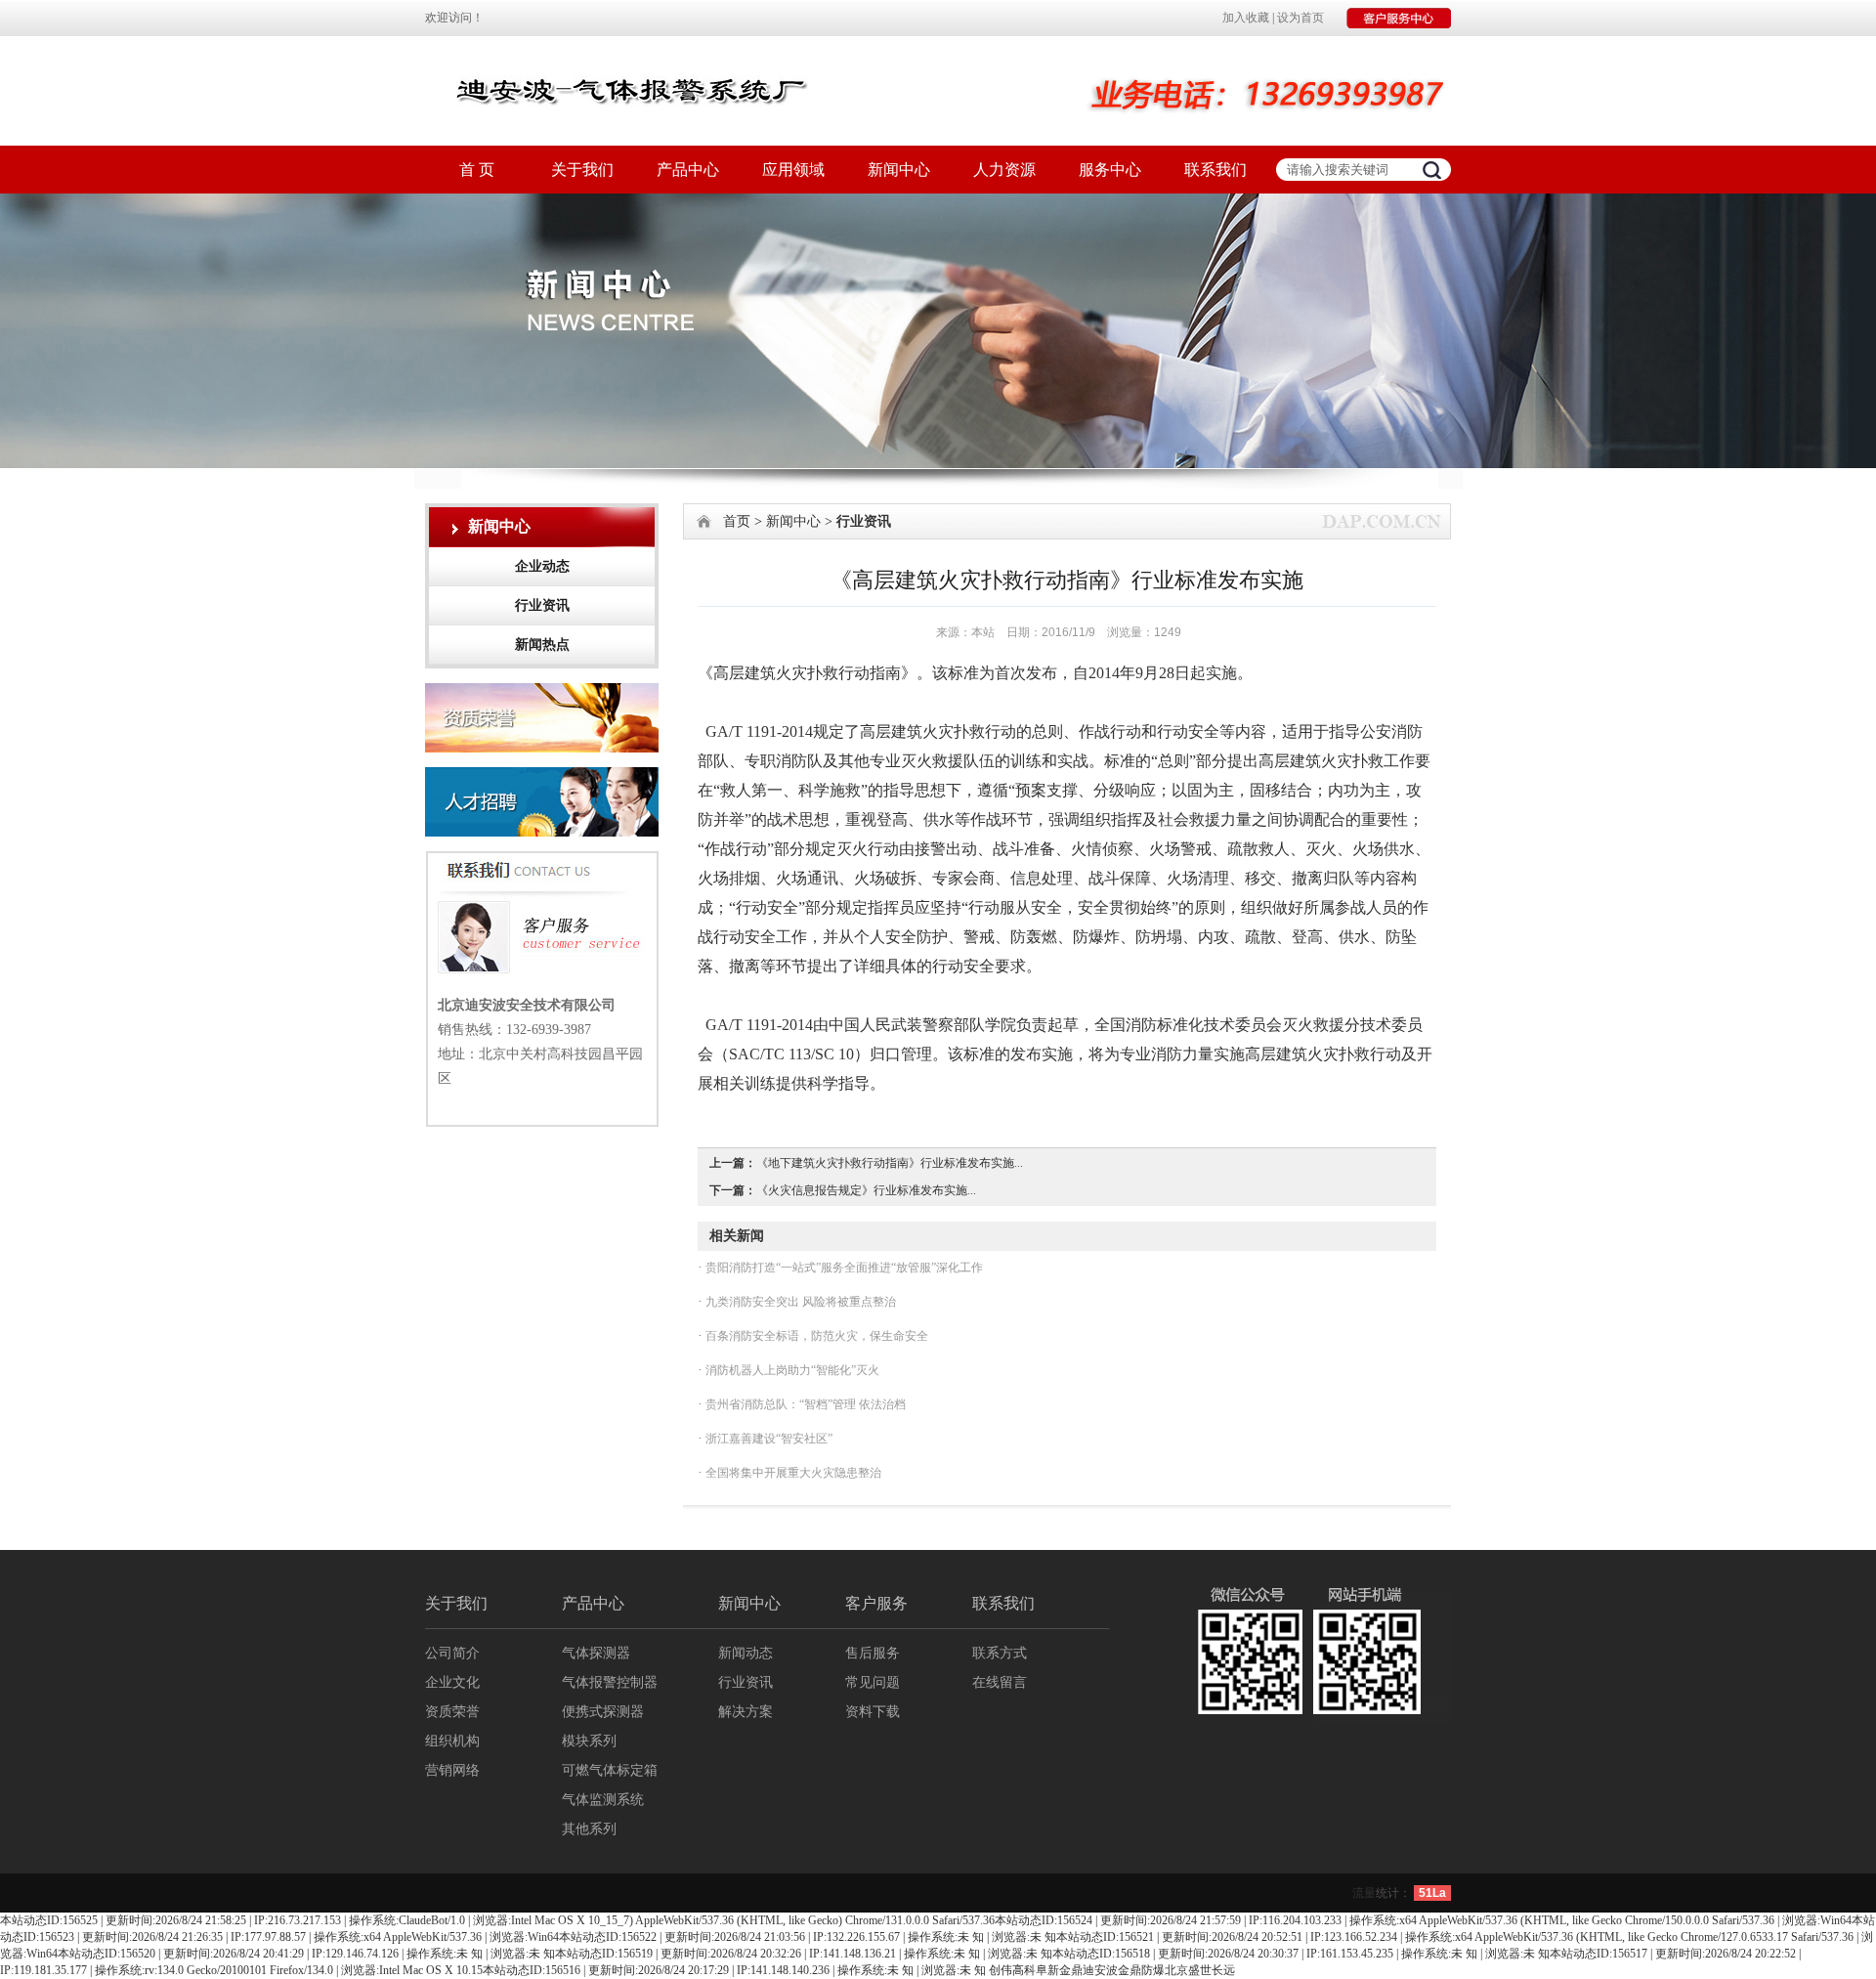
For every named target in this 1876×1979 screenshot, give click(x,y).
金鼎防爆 (1141, 1970)
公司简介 (452, 1653)
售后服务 (873, 1653)
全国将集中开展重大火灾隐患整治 (792, 1473)
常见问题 (873, 1682)
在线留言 (1000, 1682)
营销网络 (452, 1770)
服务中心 (1110, 170)
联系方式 (1000, 1653)
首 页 (477, 170)
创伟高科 (1012, 1970)
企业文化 (452, 1682)
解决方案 (746, 1712)
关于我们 (582, 170)
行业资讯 (542, 605)
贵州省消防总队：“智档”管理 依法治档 (804, 1404)
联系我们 (1215, 170)
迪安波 (1100, 1970)
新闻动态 (746, 1653)
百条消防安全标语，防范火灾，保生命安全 (815, 1336)
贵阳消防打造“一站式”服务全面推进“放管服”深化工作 (843, 1268)
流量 (1364, 1893)
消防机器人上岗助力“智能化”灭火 (791, 1370)
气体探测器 (596, 1653)
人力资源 (1004, 170)
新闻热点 (542, 645)
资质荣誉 (452, 1712)
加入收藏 (1246, 18)
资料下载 (873, 1712)
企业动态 (542, 566)
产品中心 (688, 170)
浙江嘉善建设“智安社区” (767, 1439)
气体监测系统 (603, 1800)
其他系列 (589, 1829)
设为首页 (1300, 18)
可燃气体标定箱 (610, 1770)
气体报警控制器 (610, 1682)
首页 (737, 521)
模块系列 (589, 1741)
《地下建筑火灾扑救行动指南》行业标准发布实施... (890, 1163)
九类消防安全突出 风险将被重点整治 (799, 1302)
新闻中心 (899, 170)
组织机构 (452, 1741)
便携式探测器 (603, 1712)
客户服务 (876, 1603)
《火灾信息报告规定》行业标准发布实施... (866, 1190)
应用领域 (793, 170)
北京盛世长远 (1200, 1970)
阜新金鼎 (1059, 1970)
